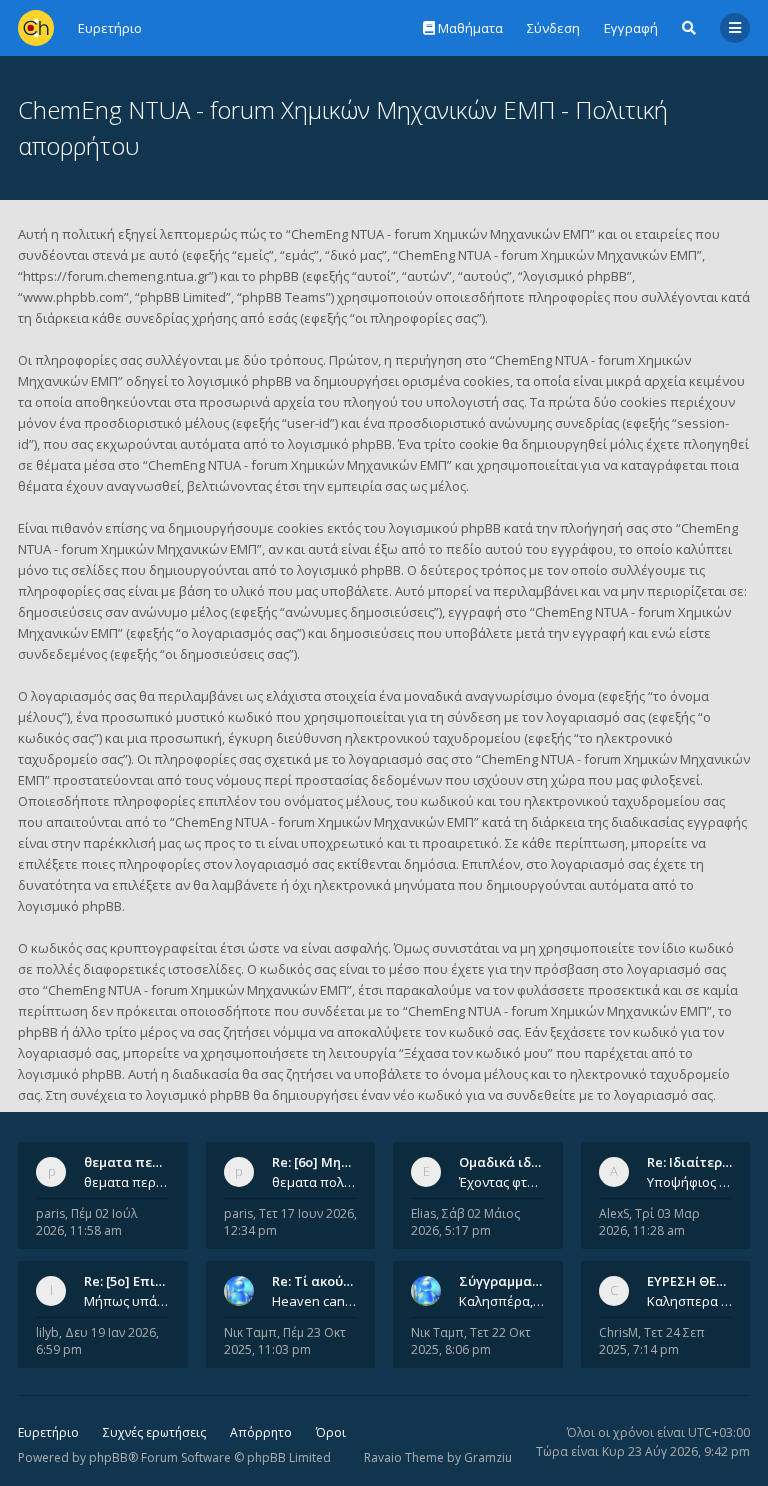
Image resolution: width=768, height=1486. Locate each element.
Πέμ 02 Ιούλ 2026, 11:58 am (86, 1222)
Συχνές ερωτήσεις (154, 1432)
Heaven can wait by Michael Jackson (315, 1301)
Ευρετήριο (48, 1432)
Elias (423, 1213)
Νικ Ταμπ (250, 1332)
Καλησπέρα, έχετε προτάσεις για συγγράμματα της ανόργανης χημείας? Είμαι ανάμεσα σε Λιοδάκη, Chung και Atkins (502, 1301)
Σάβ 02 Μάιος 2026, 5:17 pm (465, 1222)
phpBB (108, 1457)
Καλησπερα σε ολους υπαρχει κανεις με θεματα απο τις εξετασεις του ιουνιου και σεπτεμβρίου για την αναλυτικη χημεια (690, 1301)
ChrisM (618, 1332)
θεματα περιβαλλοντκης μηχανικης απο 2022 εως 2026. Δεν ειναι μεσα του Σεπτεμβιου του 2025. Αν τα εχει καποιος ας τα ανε (127, 1182)
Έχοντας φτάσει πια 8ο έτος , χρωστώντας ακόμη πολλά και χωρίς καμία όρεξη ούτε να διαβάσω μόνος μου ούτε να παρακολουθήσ (502, 1182)
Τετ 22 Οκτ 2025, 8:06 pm (471, 1341)
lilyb (47, 1332)
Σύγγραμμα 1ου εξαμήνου (541, 1281)
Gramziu (488, 1457)
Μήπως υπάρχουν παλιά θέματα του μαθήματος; (127, 1301)
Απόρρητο (261, 1432)
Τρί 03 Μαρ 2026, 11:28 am (649, 1222)
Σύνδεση (553, 28)
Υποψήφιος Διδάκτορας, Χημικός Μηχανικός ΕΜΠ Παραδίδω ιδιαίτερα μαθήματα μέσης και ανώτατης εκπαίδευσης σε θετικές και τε (690, 1182)
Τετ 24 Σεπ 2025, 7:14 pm (652, 1341)
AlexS (614, 1213)
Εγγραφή (631, 28)
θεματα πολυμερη (315, 1182)
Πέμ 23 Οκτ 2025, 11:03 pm (285, 1341)
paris (50, 1213)
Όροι (331, 1432)
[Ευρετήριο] (36, 28)
